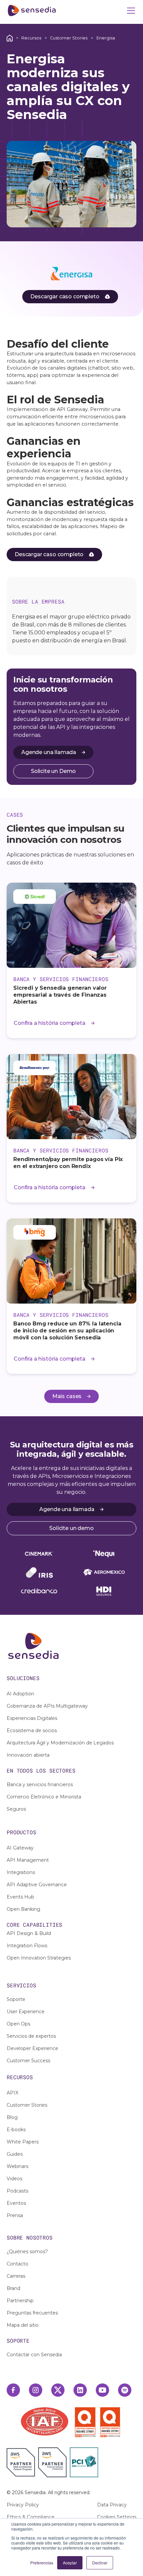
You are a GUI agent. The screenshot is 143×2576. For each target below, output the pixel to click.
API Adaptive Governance (37, 1885)
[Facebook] (13, 2390)
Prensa (15, 2215)
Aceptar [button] (70, 2563)
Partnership (20, 2301)
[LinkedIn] (80, 2390)
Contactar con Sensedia (34, 2355)
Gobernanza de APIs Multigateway (47, 1706)
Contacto (17, 2264)
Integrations (21, 1872)
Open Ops (18, 2024)
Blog (12, 2117)
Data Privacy (112, 2505)
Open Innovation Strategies (39, 1958)
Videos (14, 2179)
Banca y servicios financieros (40, 1785)
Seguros (16, 1809)
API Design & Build (29, 1933)
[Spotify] (125, 2390)
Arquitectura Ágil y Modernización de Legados (60, 1743)
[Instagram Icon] (36, 2390)
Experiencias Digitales (32, 1718)
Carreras (16, 2276)
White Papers (23, 2142)
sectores (62, 1770)
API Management (28, 1860)
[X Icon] (58, 2390)
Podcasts (17, 2191)
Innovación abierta (28, 1755)
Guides (15, 2154)
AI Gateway (20, 1848)
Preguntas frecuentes (32, 2313)
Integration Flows (27, 1946)
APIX (12, 2093)
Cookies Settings (117, 2517)
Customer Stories (69, 38)
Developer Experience (32, 2048)
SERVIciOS (21, 1985)
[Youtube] (102, 2390)
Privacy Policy (23, 2505)
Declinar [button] (100, 2563)
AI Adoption (20, 1694)
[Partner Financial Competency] (52, 2462)
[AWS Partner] (22, 2462)
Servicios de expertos (31, 2036)
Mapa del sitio (23, 2325)
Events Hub (20, 1897)
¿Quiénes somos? (27, 2252)
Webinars (17, 2166)
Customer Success (28, 2061)
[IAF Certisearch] (45, 2421)
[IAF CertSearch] (45, 2421)
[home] (32, 11)
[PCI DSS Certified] (84, 2462)
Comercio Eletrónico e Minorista (44, 1797)
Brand (13, 2288)
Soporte (16, 1999)
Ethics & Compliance (31, 2517)
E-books (16, 2130)
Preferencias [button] (42, 2563)
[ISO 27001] (87, 2422)
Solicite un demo (71, 1528)
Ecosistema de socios (32, 1730)
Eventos (16, 2203)
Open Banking (23, 1909)
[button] (130, 11)
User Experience (26, 2012)
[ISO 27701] (110, 2422)
